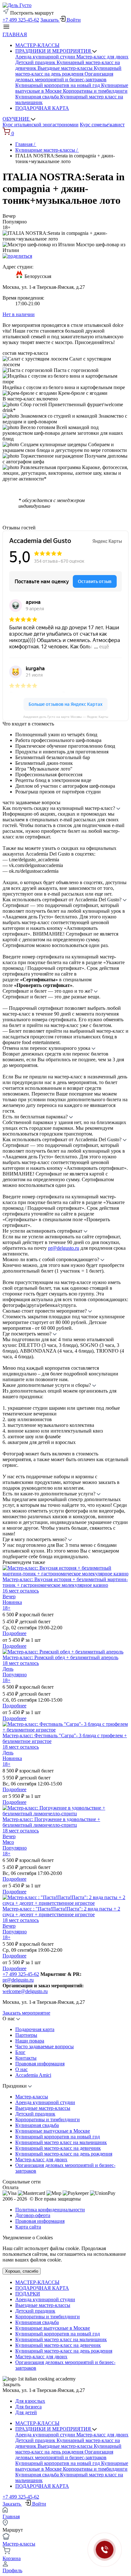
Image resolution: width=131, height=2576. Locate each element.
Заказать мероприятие (26, 2013)
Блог (20, 2052)
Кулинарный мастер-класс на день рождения (68, 71)
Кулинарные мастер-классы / (47, 150)
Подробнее (14, 1633)
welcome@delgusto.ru (25, 1991)
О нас (21, 2069)
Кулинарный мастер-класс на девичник (58, 2148)
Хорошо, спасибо (22, 2271)
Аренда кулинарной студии (46, 57)
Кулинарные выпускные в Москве (53, 2131)
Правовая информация (40, 2064)
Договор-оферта (33, 2215)
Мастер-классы (32, 2097)
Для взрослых (30, 2401)
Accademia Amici (33, 2075)
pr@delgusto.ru (64, 1248)
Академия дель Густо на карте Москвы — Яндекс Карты (66, 717)
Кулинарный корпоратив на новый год (58, 85)
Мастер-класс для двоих (102, 57)
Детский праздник (36, 62)
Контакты (26, 2058)
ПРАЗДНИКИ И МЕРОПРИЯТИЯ (54, 51)
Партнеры (26, 2035)
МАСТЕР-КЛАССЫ (37, 45)
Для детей (26, 2412)
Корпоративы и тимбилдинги (95, 91)
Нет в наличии (19, 314)
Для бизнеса (28, 2407)
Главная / (26, 144)
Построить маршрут (31, 13)
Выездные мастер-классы (66, 68)
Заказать (50, 20)
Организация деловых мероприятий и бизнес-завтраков (64, 77)
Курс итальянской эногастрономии (41, 125)
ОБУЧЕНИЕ (17, 119)
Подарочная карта (35, 2029)
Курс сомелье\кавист (102, 125)
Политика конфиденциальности (50, 2210)
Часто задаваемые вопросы (45, 2046)
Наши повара (30, 2041)
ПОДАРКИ (28, 2294)
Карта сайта (28, 2227)
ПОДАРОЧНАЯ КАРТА (42, 108)
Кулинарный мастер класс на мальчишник (61, 2142)
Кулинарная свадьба (38, 97)
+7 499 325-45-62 (21, 20)
